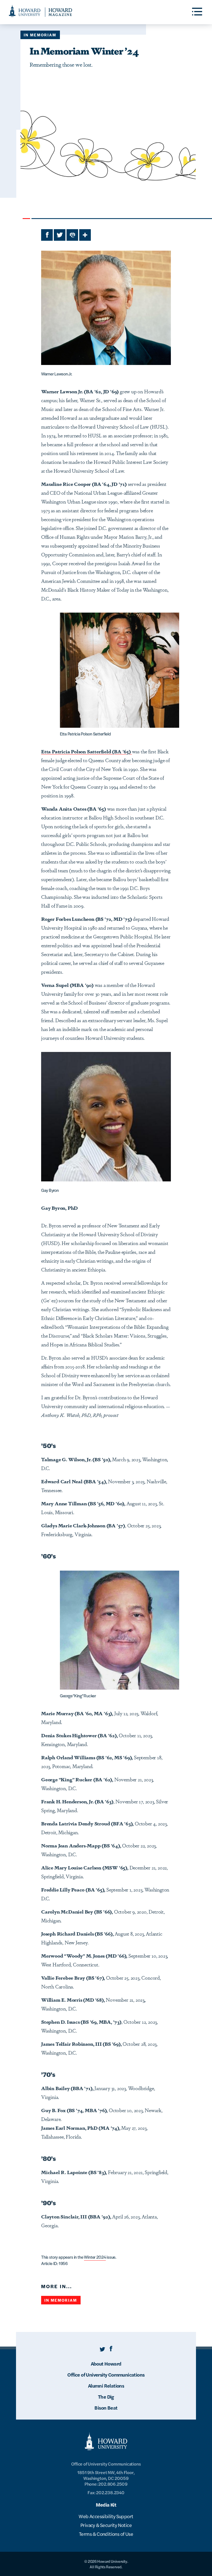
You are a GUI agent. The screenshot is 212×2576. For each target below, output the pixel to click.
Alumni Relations (106, 2386)
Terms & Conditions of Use (106, 2534)
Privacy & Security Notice (106, 2525)
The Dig (106, 2397)
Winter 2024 (95, 2257)
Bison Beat (106, 2408)
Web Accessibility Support (106, 2516)
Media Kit (106, 2505)
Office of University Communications (106, 2375)
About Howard (106, 2363)
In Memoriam (40, 35)
